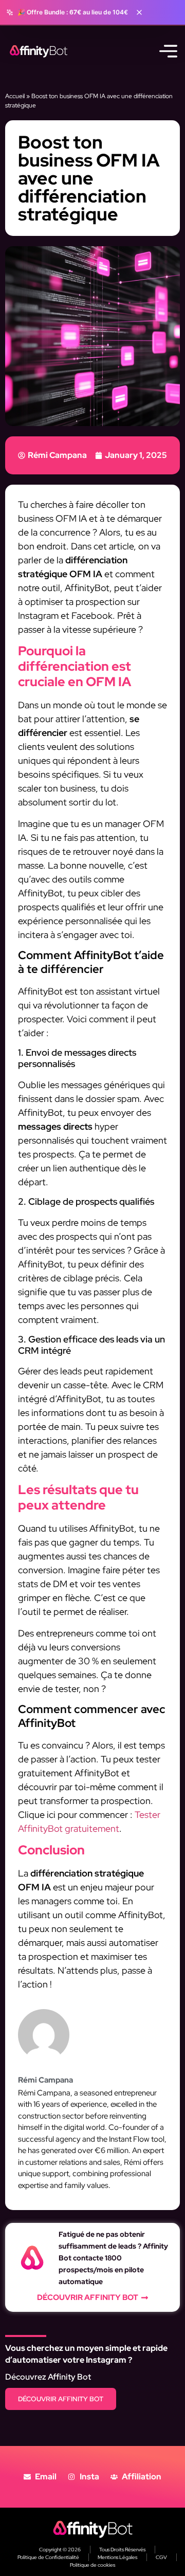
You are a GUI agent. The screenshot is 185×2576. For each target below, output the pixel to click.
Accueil (15, 96)
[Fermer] (139, 12)
